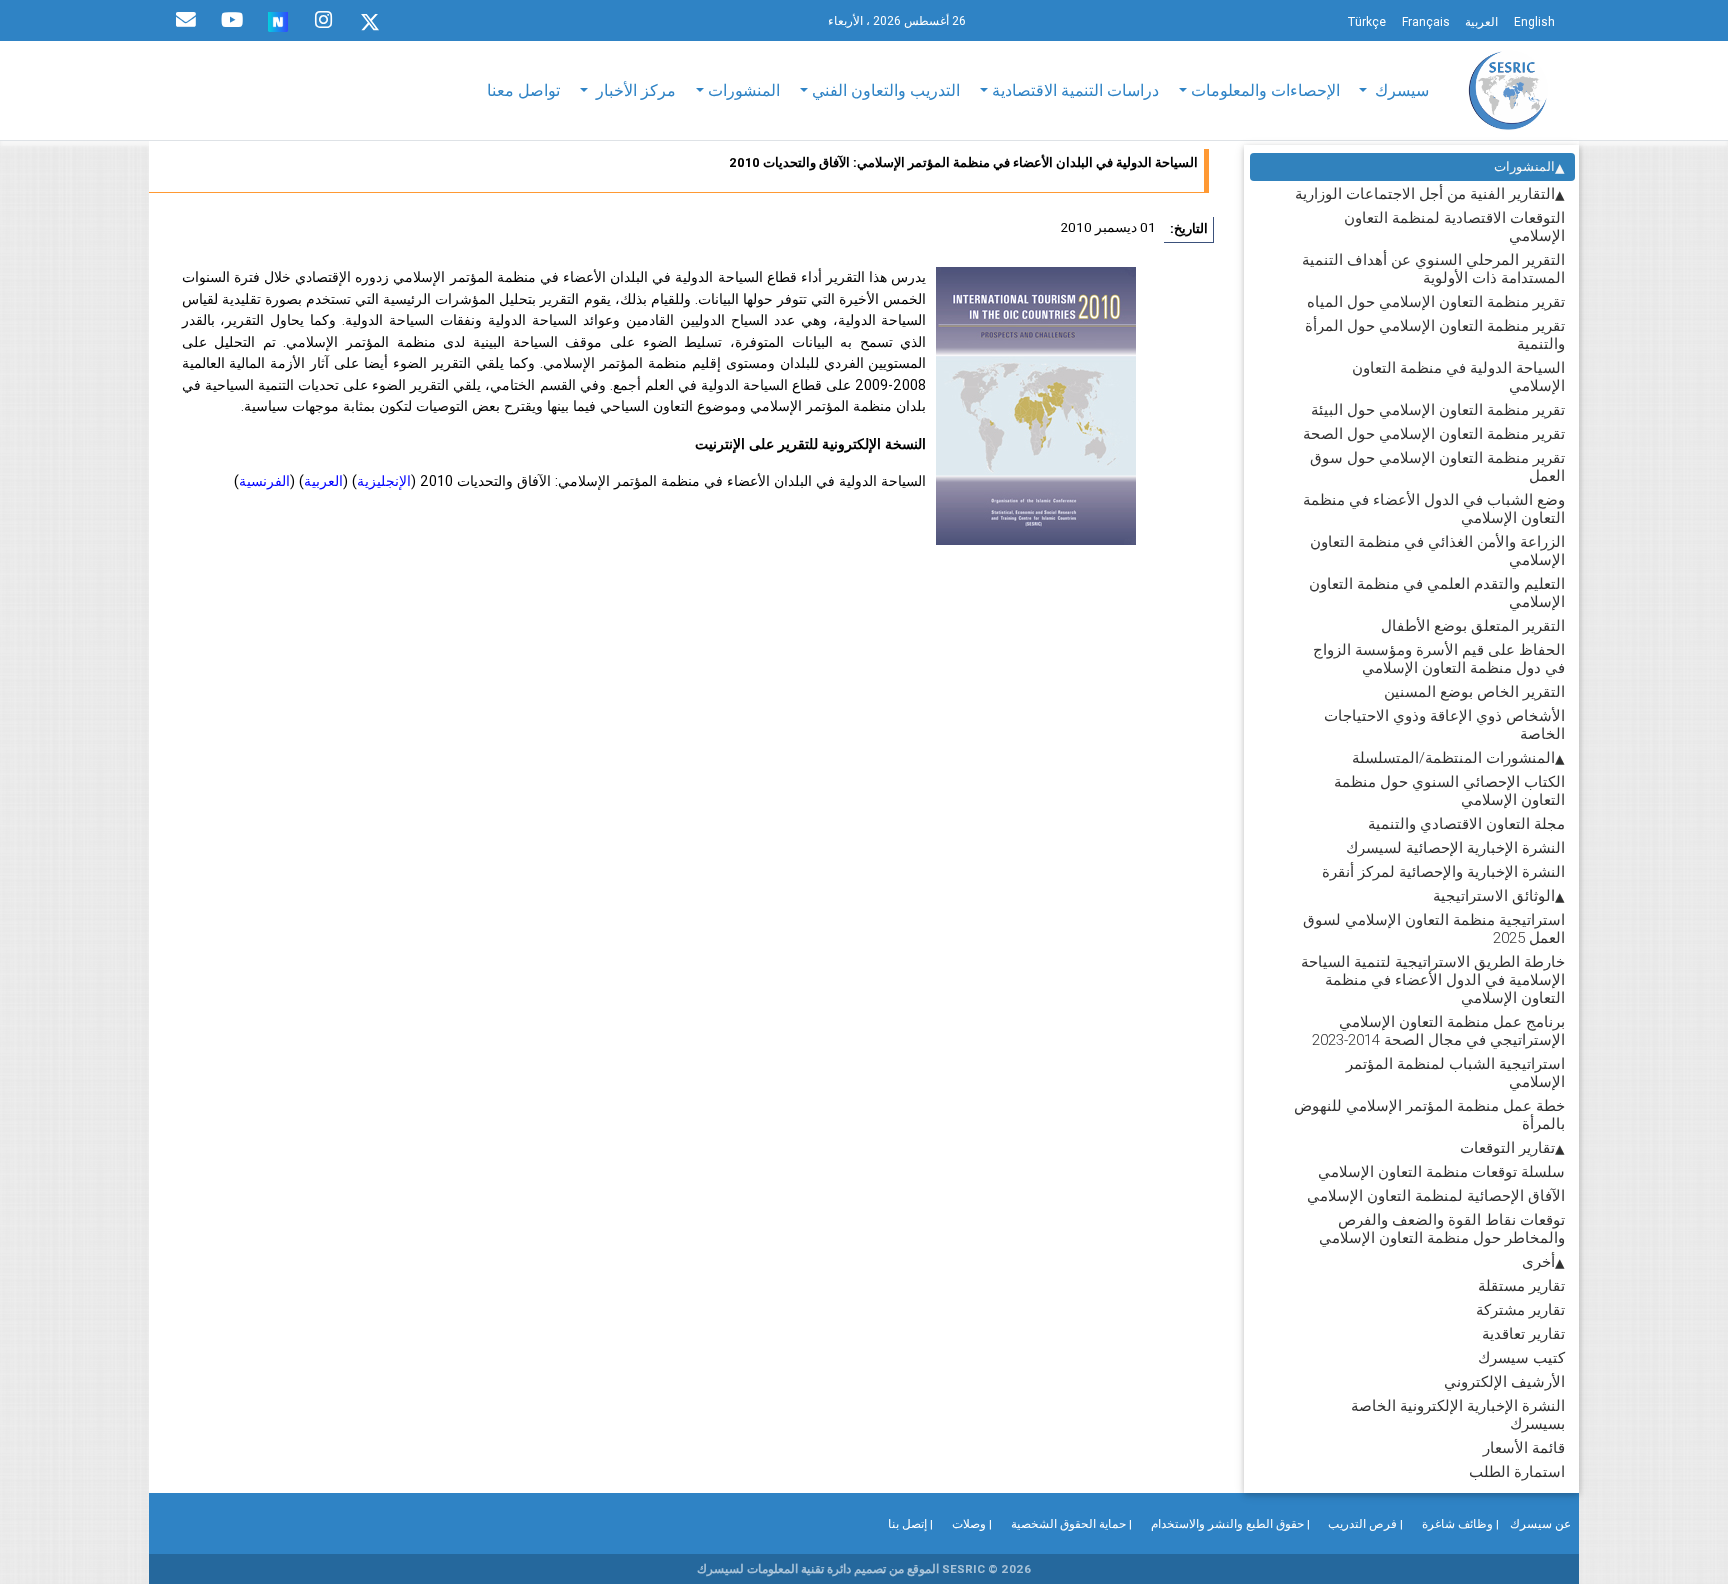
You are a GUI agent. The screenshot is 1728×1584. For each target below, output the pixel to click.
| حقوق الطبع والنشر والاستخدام (1230, 1523)
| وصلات (972, 1523)
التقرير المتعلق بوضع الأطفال (1473, 625)
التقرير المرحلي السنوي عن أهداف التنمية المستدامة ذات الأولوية (1433, 268)
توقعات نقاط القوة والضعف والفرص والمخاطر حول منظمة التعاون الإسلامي (1442, 1228)
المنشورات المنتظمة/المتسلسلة (1453, 757)
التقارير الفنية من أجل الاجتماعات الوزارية (1425, 193)
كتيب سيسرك (1521, 1357)
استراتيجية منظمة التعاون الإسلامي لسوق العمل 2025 (1434, 928)
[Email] (186, 20)
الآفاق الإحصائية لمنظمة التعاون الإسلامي (1436, 1195)
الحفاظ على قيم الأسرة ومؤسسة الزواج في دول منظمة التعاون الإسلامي (1439, 658)
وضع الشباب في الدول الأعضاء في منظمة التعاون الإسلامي (1434, 508)
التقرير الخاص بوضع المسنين (1474, 691)
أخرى (1538, 1261)
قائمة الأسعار (1524, 1447)
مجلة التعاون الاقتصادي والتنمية (1466, 823)
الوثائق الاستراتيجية (1494, 895)
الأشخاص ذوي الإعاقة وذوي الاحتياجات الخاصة (1444, 724)
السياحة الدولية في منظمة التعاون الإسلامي (1458, 376)
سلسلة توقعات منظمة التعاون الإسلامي (1441, 1171)
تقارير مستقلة (1521, 1285)
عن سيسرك (1540, 1523)
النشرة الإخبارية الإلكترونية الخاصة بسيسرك (1458, 1414)
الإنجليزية (384, 481)
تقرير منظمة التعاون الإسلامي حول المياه (1436, 301)
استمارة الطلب (1517, 1471)
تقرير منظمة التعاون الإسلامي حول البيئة (1438, 409)
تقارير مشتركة (1520, 1309)
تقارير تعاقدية (1523, 1333)
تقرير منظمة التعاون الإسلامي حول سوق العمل (1437, 466)
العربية (323, 481)
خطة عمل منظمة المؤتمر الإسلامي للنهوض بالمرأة (1429, 1114)
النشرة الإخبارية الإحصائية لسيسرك (1455, 847)
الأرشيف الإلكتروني (1504, 1381)
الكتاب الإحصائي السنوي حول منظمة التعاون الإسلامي (1449, 790)
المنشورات (1524, 166)
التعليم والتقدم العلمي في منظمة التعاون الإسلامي (1437, 592)
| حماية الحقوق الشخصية (1071, 1523)
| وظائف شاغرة (1460, 1523)
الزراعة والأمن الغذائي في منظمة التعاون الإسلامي (1437, 550)
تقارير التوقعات (1507, 1147)
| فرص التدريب (1365, 1523)
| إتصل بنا (910, 1523)
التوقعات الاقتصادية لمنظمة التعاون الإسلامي (1454, 226)
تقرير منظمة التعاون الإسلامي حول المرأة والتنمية (1435, 334)
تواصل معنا (523, 90)
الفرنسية (264, 481)
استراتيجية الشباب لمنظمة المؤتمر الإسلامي (1455, 1072)
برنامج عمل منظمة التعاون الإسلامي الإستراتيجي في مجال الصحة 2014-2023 (1438, 1030)
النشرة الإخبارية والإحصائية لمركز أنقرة (1443, 871)
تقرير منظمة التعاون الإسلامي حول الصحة (1434, 433)
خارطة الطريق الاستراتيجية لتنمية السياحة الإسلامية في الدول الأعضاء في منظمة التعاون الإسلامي (1433, 979)
